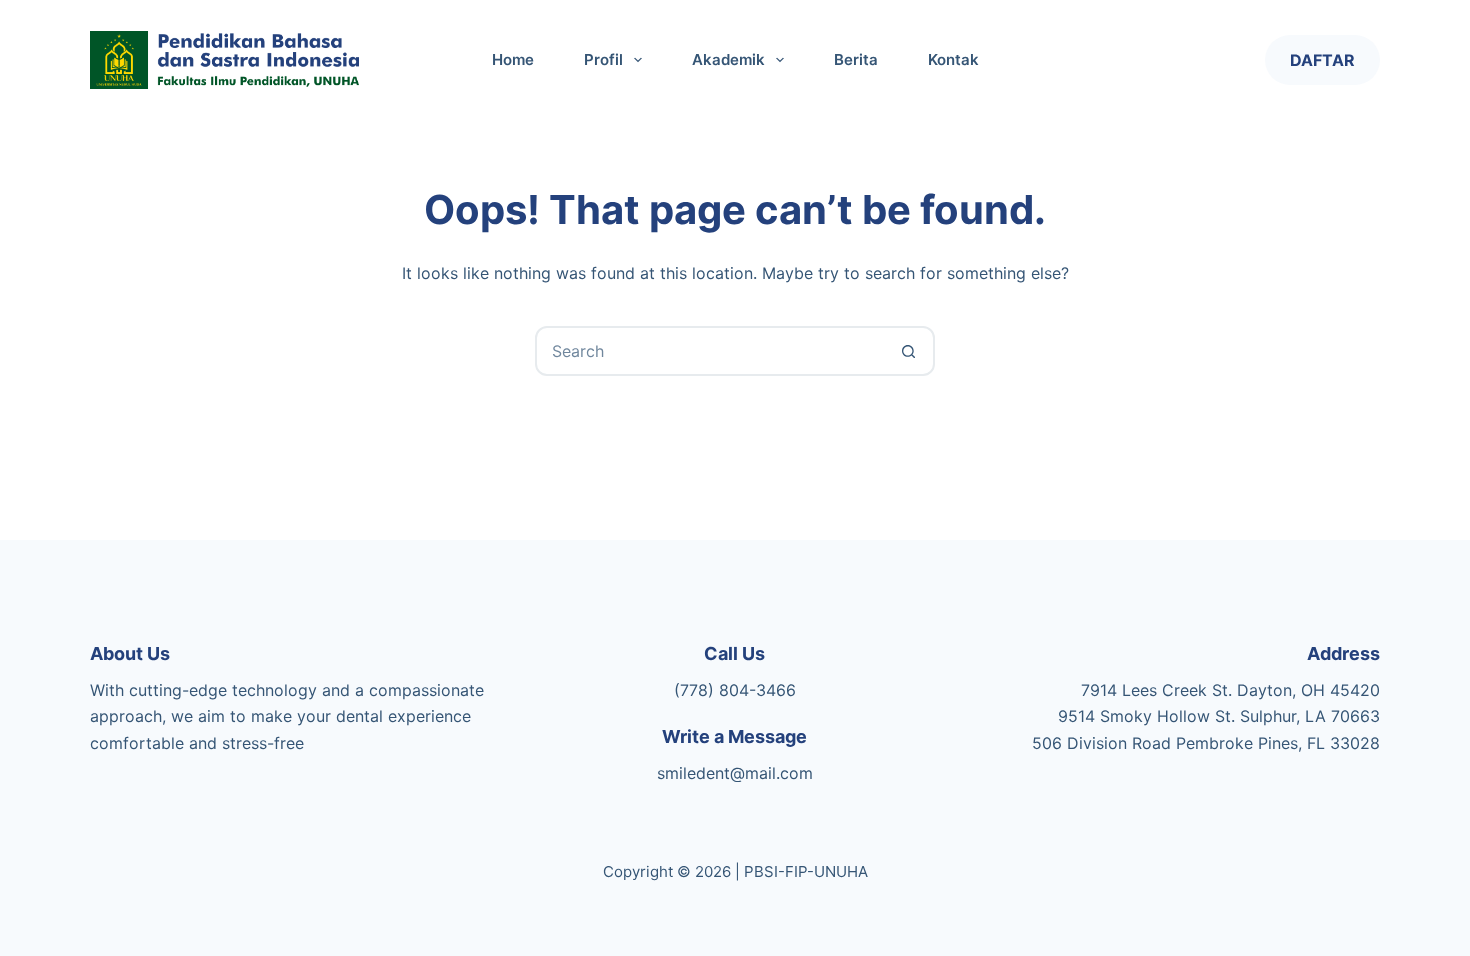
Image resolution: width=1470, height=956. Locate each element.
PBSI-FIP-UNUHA (806, 871)
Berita (856, 59)
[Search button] (908, 351)
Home (513, 59)
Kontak (953, 59)
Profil (603, 59)
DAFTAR (1322, 60)
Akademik (728, 59)
